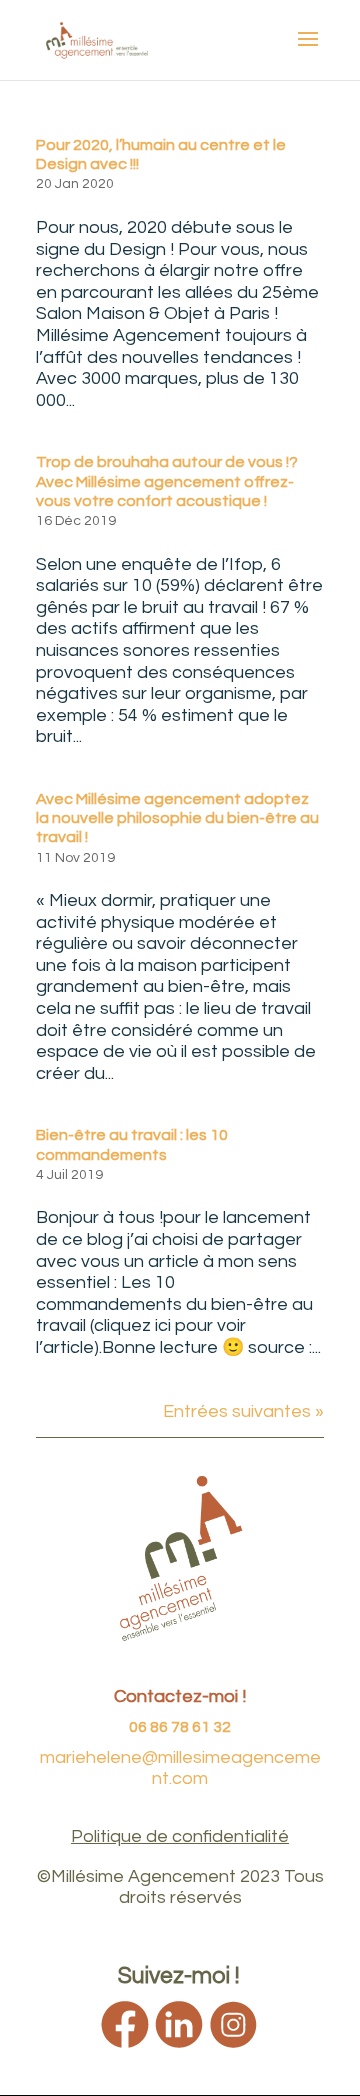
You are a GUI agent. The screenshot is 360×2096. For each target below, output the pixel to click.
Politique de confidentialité (180, 1836)
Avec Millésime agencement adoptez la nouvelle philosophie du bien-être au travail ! (177, 818)
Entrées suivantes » (243, 1411)
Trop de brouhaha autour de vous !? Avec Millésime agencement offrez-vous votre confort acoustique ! (167, 481)
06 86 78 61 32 (180, 1727)
